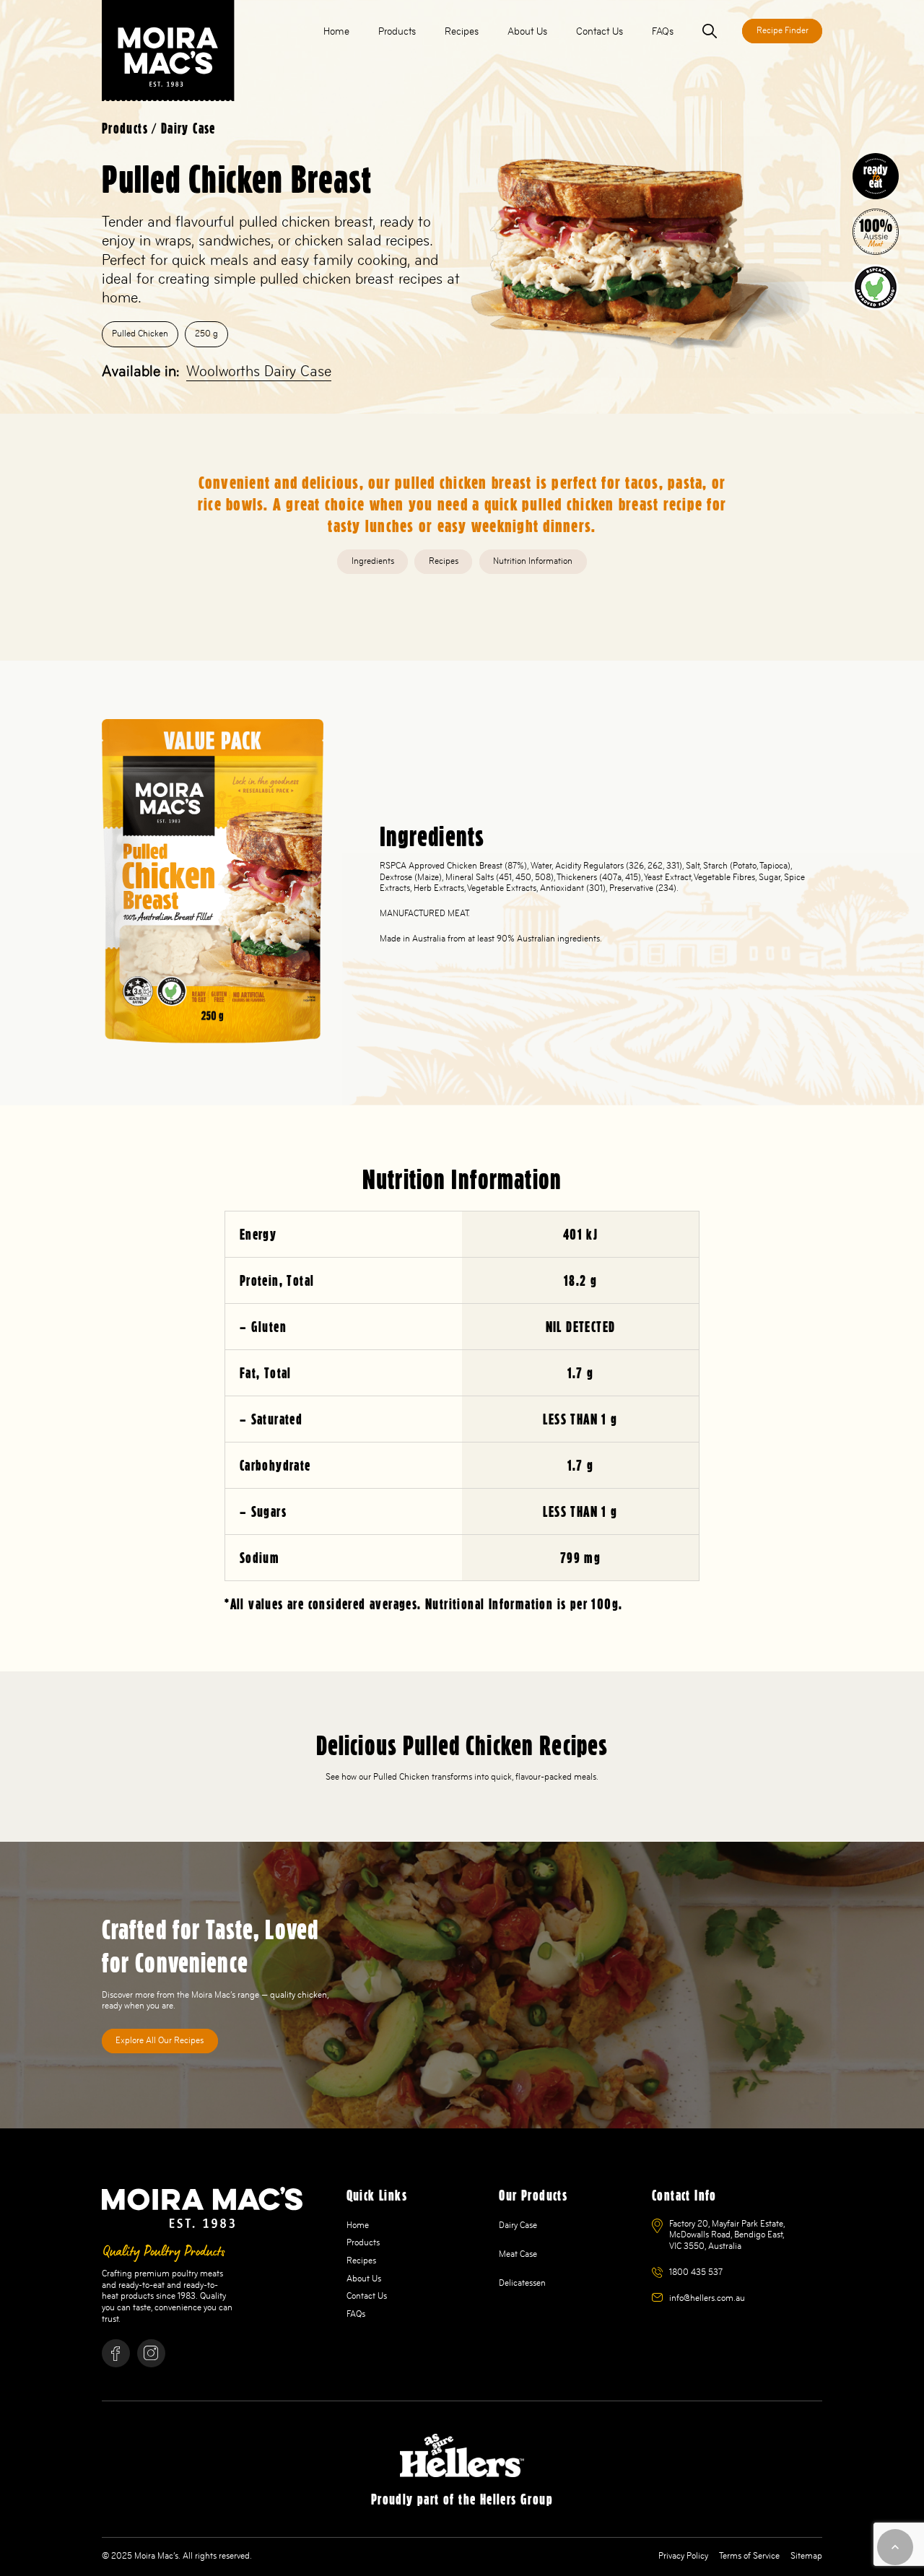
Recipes (361, 2260)
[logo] (168, 51)
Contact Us (367, 2296)
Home (358, 2225)
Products (125, 129)
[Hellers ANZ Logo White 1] (462, 2455)
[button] (425, 31)
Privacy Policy (683, 2556)
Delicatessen (522, 2283)
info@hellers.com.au (707, 2298)
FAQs (356, 2314)
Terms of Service (749, 2556)
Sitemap (806, 2556)
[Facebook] (116, 2353)
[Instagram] (151, 2353)
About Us (364, 2279)
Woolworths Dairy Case (259, 371)
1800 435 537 (696, 2272)
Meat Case (518, 2254)
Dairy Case (188, 129)
